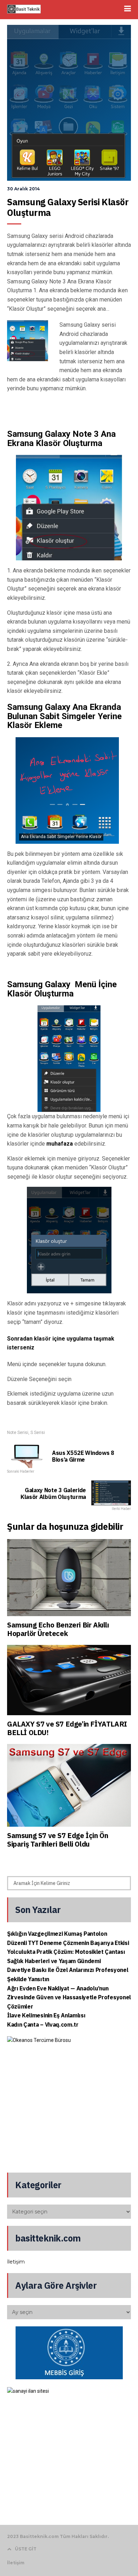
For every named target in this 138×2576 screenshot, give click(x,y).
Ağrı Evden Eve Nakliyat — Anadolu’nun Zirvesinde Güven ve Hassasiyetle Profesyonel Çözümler (69, 1997)
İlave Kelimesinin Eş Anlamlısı (46, 2015)
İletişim (16, 2262)
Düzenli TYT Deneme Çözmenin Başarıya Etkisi (68, 1943)
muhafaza (60, 1144)
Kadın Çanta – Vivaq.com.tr (43, 2025)
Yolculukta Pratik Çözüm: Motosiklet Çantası (66, 1952)
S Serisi (38, 1433)
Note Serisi (18, 1433)
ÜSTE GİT (26, 2549)
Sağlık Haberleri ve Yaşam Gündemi (54, 1961)
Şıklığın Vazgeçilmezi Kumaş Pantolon (57, 1934)
